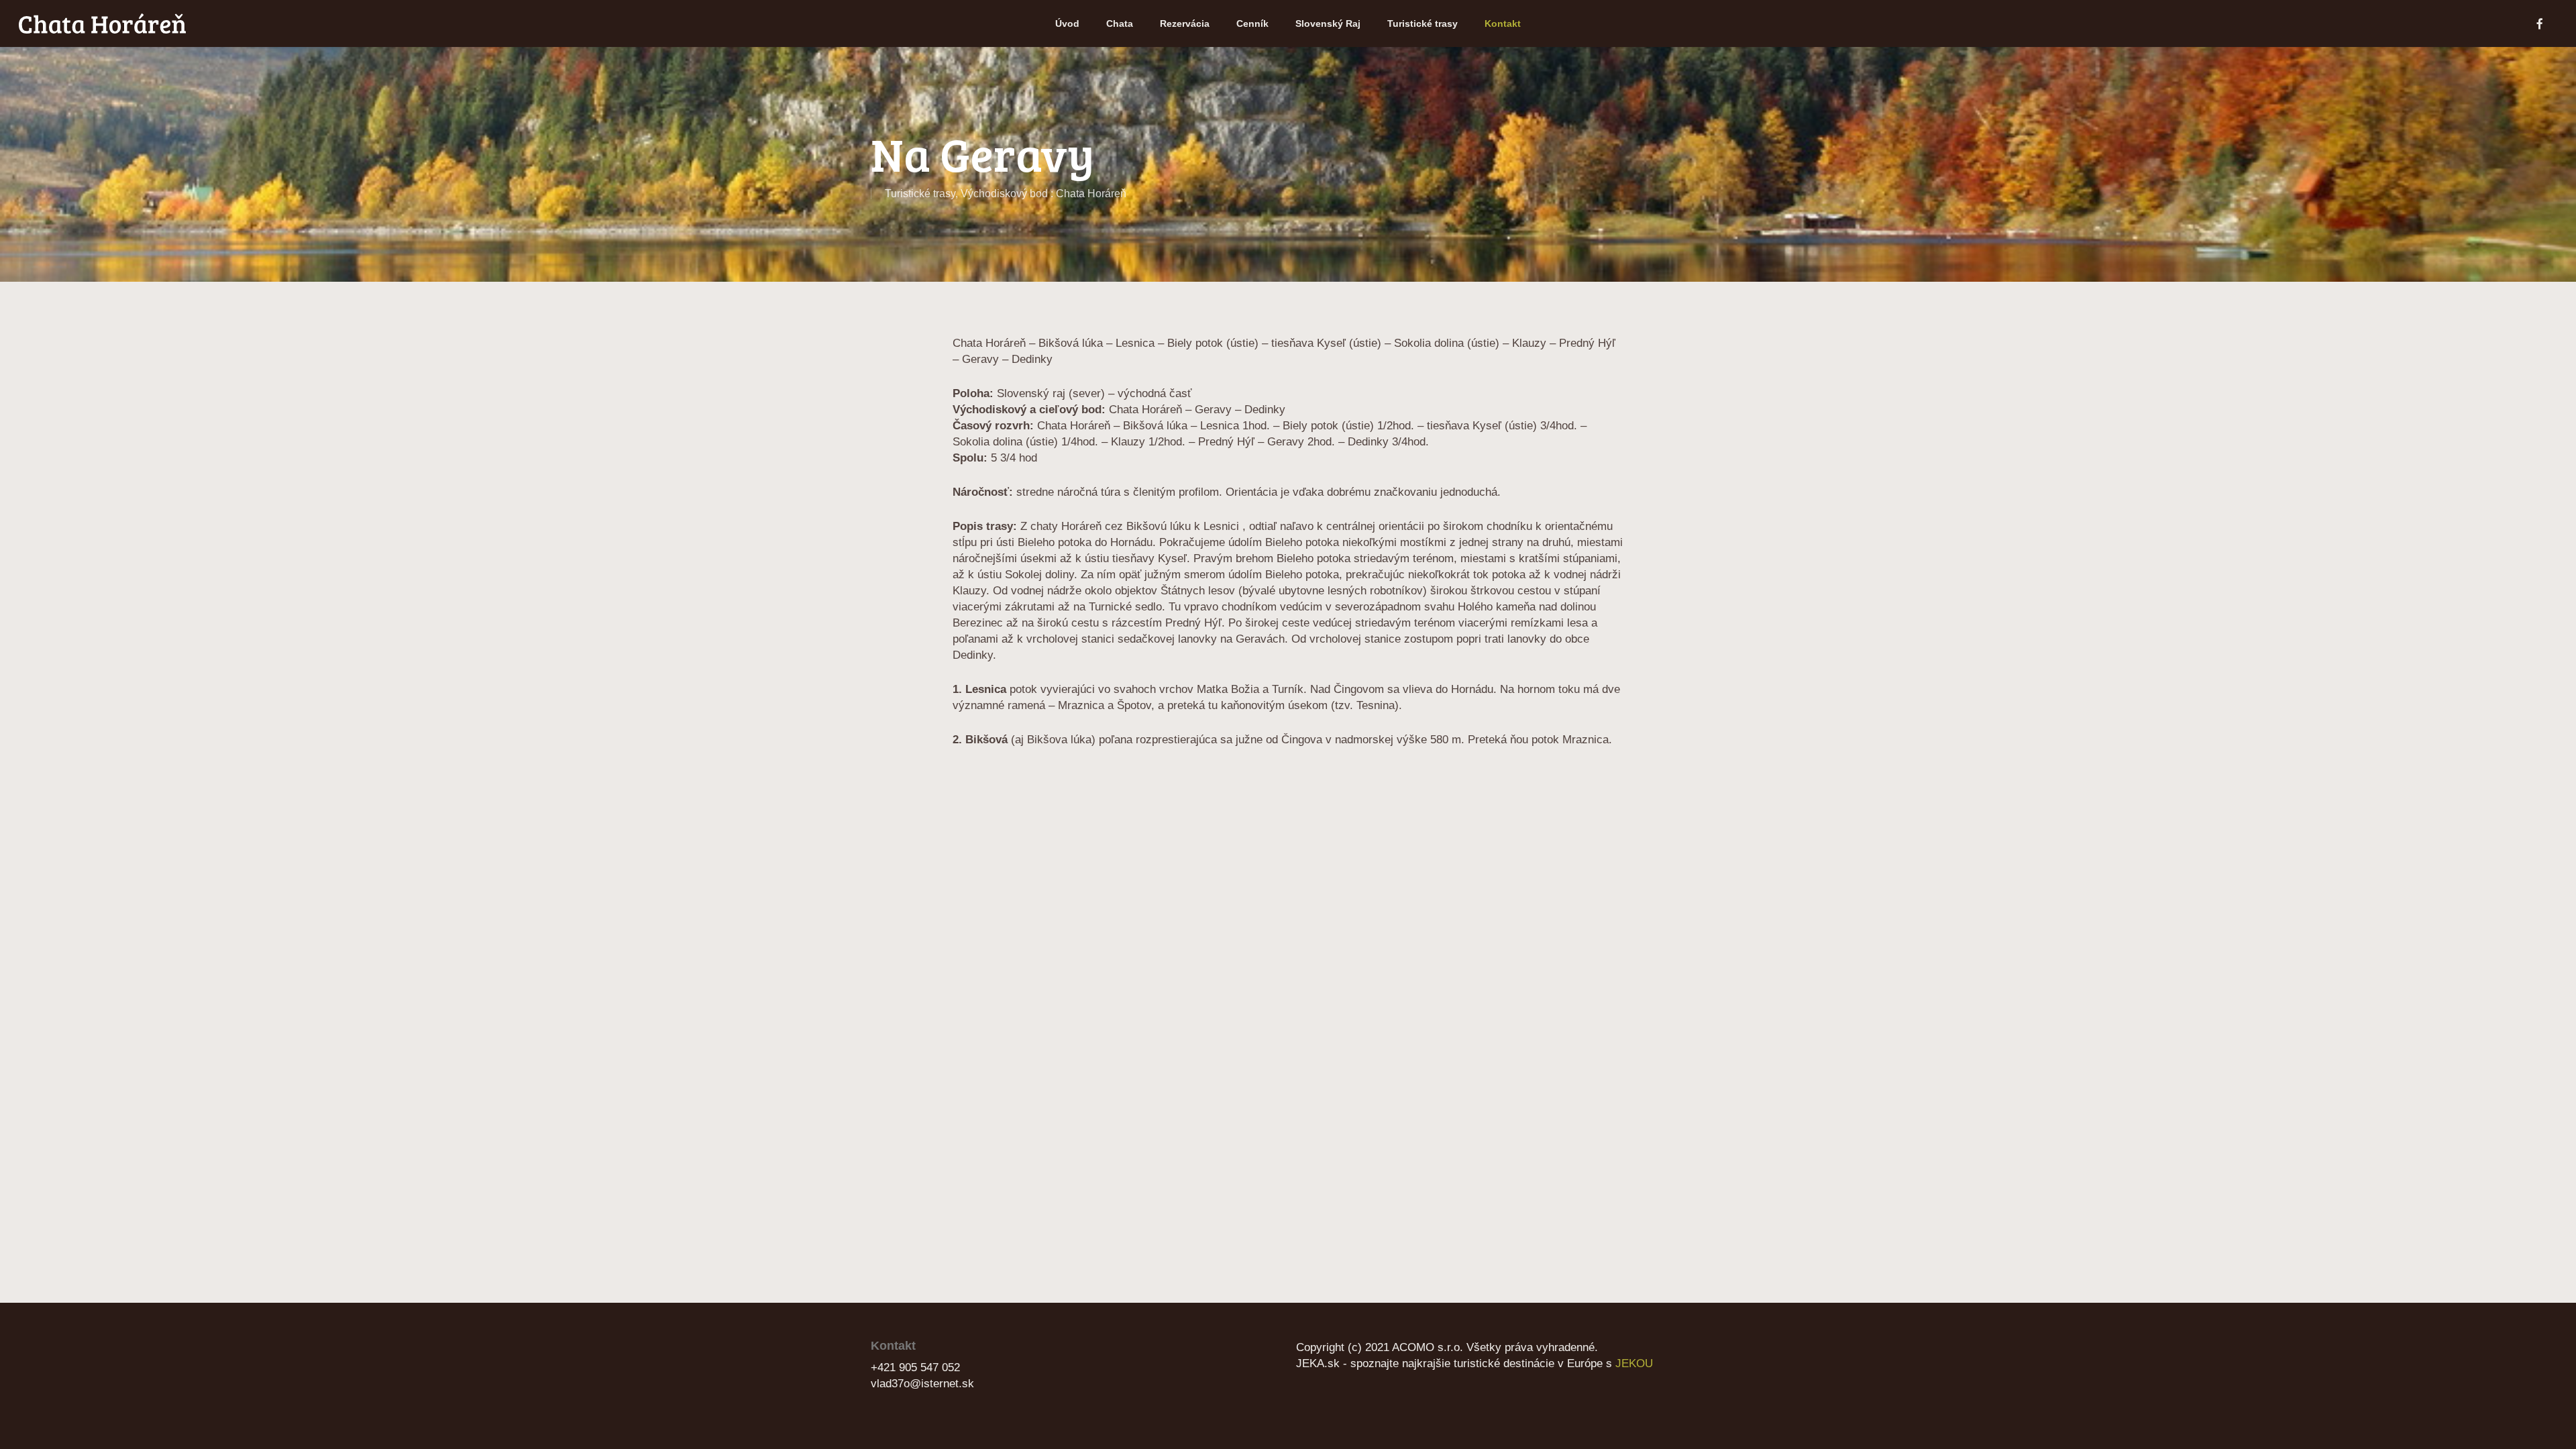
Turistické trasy (920, 194)
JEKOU (1634, 1363)
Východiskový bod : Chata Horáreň (1043, 194)
